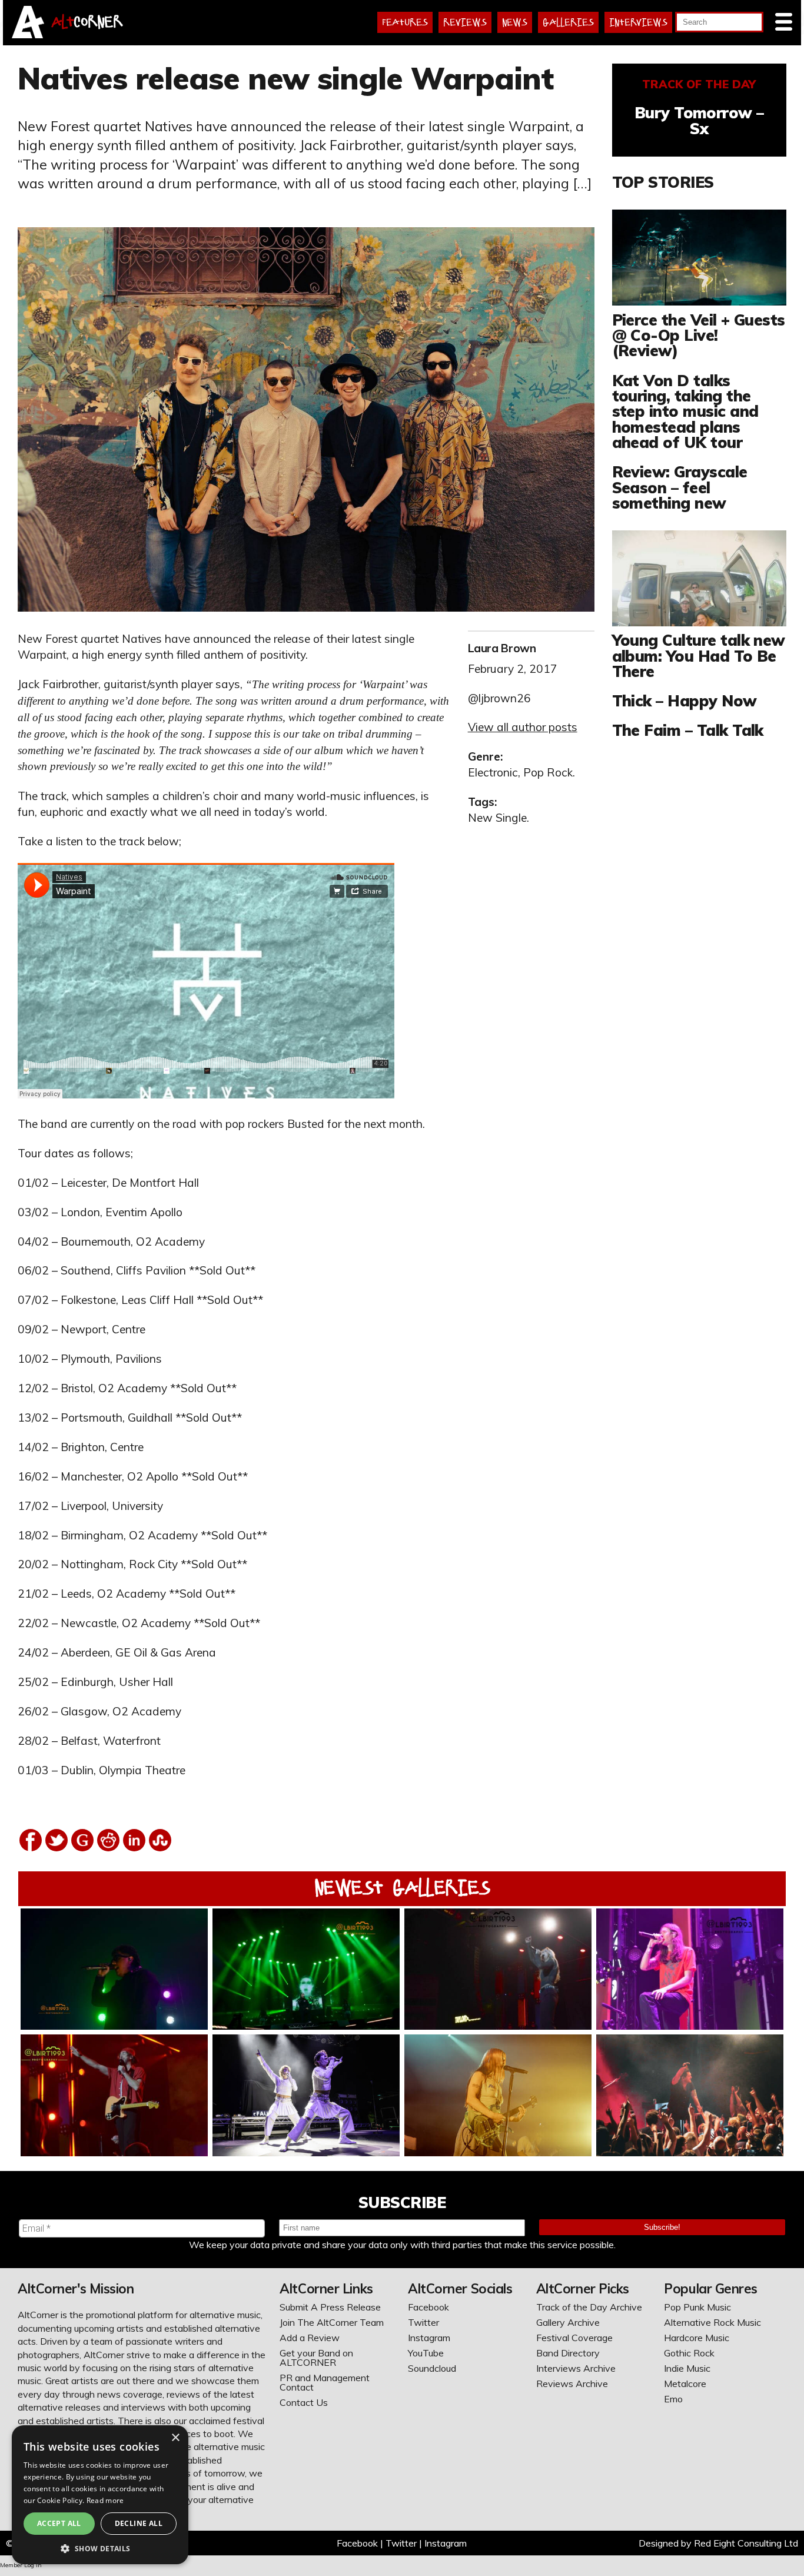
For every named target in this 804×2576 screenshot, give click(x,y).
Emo (673, 2399)
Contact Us (304, 2402)
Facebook (428, 2307)
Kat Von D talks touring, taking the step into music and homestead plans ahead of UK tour (685, 411)
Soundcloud (432, 2368)
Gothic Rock (689, 2353)
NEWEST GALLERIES (402, 1888)
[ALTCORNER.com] (28, 35)
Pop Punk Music (697, 2307)
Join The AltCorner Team (332, 2322)
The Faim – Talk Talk (688, 730)
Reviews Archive (572, 2384)
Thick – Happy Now (685, 701)
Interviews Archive (576, 2368)
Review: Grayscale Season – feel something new (680, 487)
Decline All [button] (139, 2523)
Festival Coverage (574, 2338)
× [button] (175, 2438)
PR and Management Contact (325, 2382)
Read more (105, 2500)
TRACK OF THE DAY (699, 84)
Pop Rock (548, 772)
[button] (100, 2547)
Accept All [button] (59, 2523)
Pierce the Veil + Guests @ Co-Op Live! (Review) (699, 335)
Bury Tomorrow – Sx (699, 120)
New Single (497, 818)
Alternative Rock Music (712, 2322)
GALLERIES (568, 22)
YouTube (426, 2353)
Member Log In (21, 2565)
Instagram (429, 2338)
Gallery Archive (568, 2322)
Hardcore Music (697, 2338)
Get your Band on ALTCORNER (316, 2358)
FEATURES (405, 22)
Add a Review (310, 2338)
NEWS (515, 22)
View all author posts (523, 727)
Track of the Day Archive (589, 2307)
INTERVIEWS (638, 22)
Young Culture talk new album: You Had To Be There (699, 655)
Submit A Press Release (330, 2307)
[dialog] (100, 2495)
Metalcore (685, 2384)
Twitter (423, 2322)
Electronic (493, 772)
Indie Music (687, 2368)
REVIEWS (465, 22)
